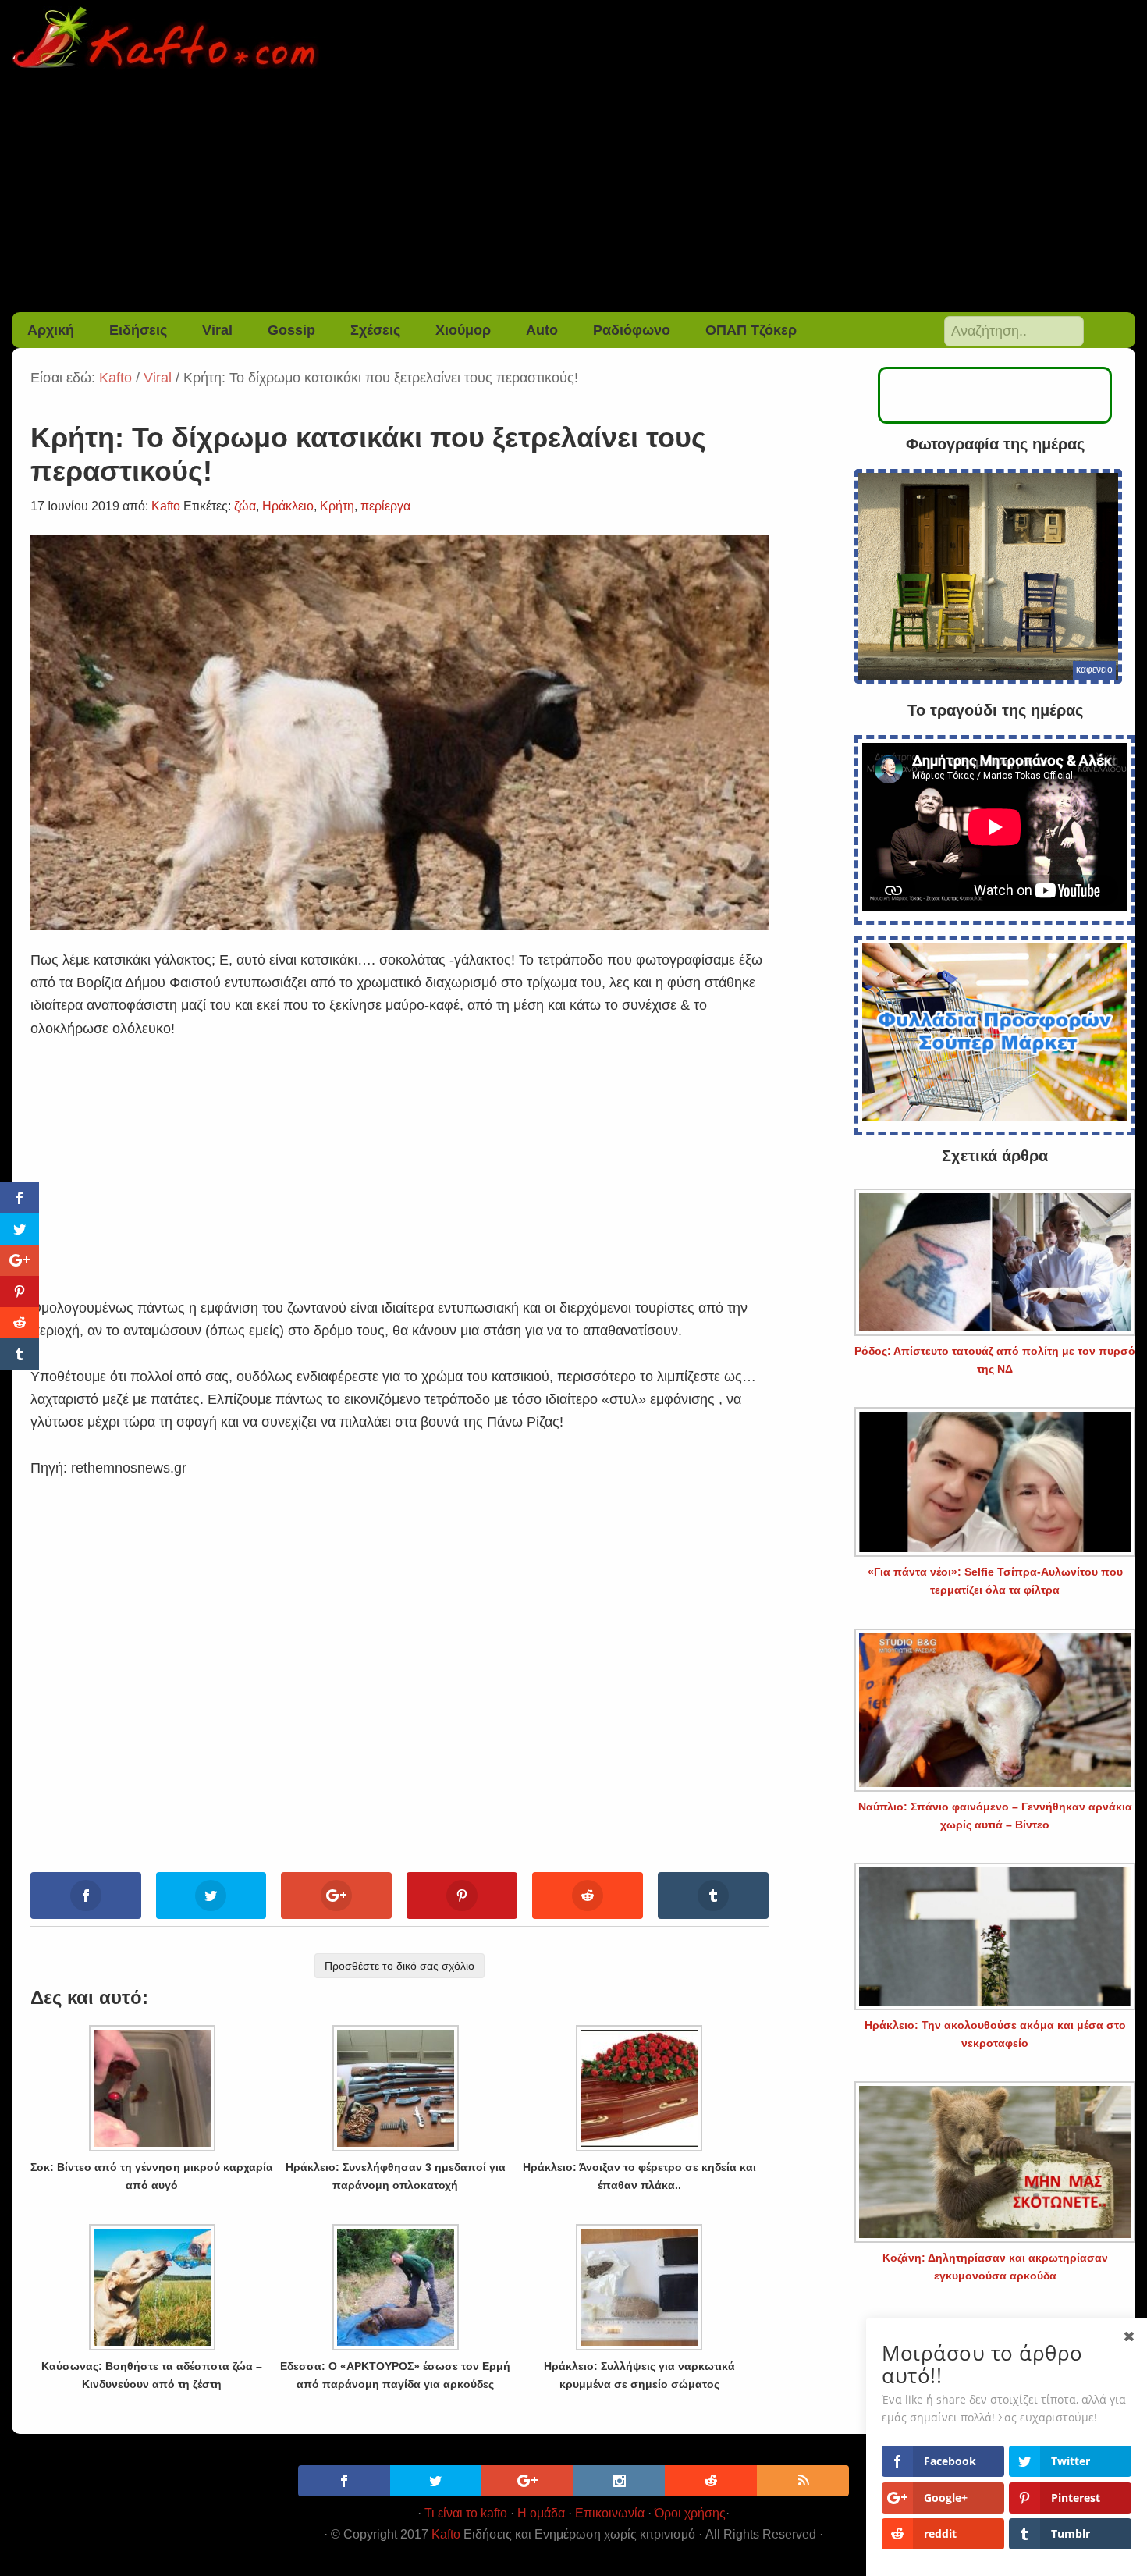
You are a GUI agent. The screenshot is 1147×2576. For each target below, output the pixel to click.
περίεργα (385, 506)
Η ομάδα (541, 2513)
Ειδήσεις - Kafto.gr (574, 39)
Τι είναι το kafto (466, 2513)
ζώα (245, 506)
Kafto (446, 2534)
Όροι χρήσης (690, 2513)
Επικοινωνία (610, 2513)
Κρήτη (337, 506)
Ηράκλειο (288, 506)
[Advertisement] (573, 195)
